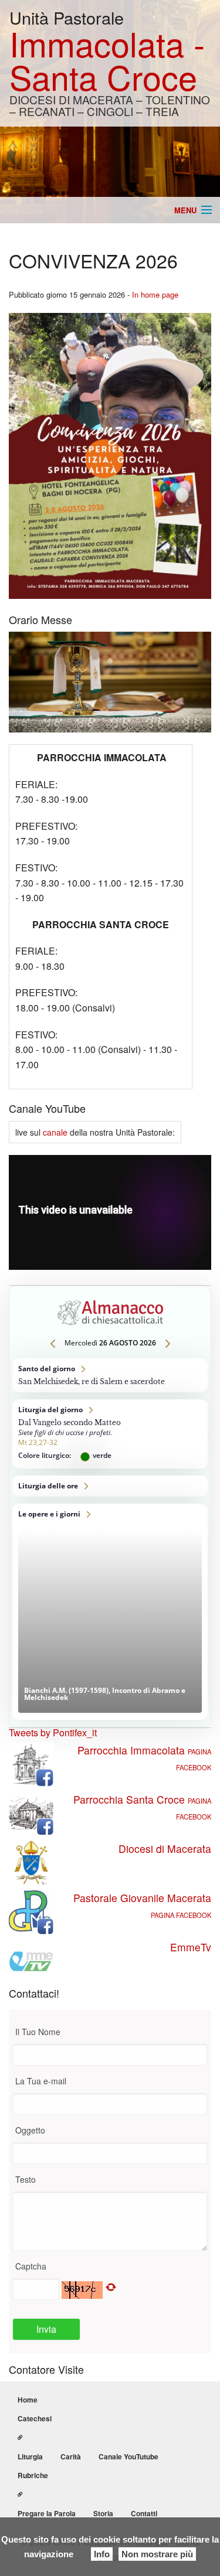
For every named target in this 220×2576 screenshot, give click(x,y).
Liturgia (30, 2456)
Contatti (144, 2513)
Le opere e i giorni (110, 1612)
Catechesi (35, 2418)
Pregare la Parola (47, 2513)
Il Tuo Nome (38, 2032)
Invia (46, 2329)
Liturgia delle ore (110, 1486)
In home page (155, 294)
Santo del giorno (110, 1375)
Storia (103, 2513)
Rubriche (33, 2475)
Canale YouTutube (128, 2456)
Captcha (31, 2266)
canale (55, 1132)
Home (28, 2400)
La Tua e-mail (41, 2081)
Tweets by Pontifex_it (53, 1732)
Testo (26, 2179)
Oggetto (30, 2130)
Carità (71, 2456)
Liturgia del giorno (110, 1434)
